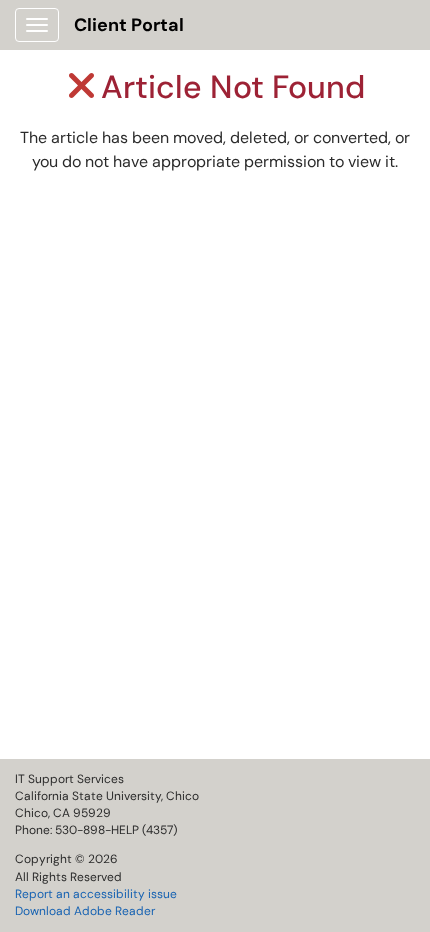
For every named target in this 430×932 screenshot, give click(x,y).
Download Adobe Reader (85, 911)
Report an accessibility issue (96, 894)
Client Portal (129, 25)
